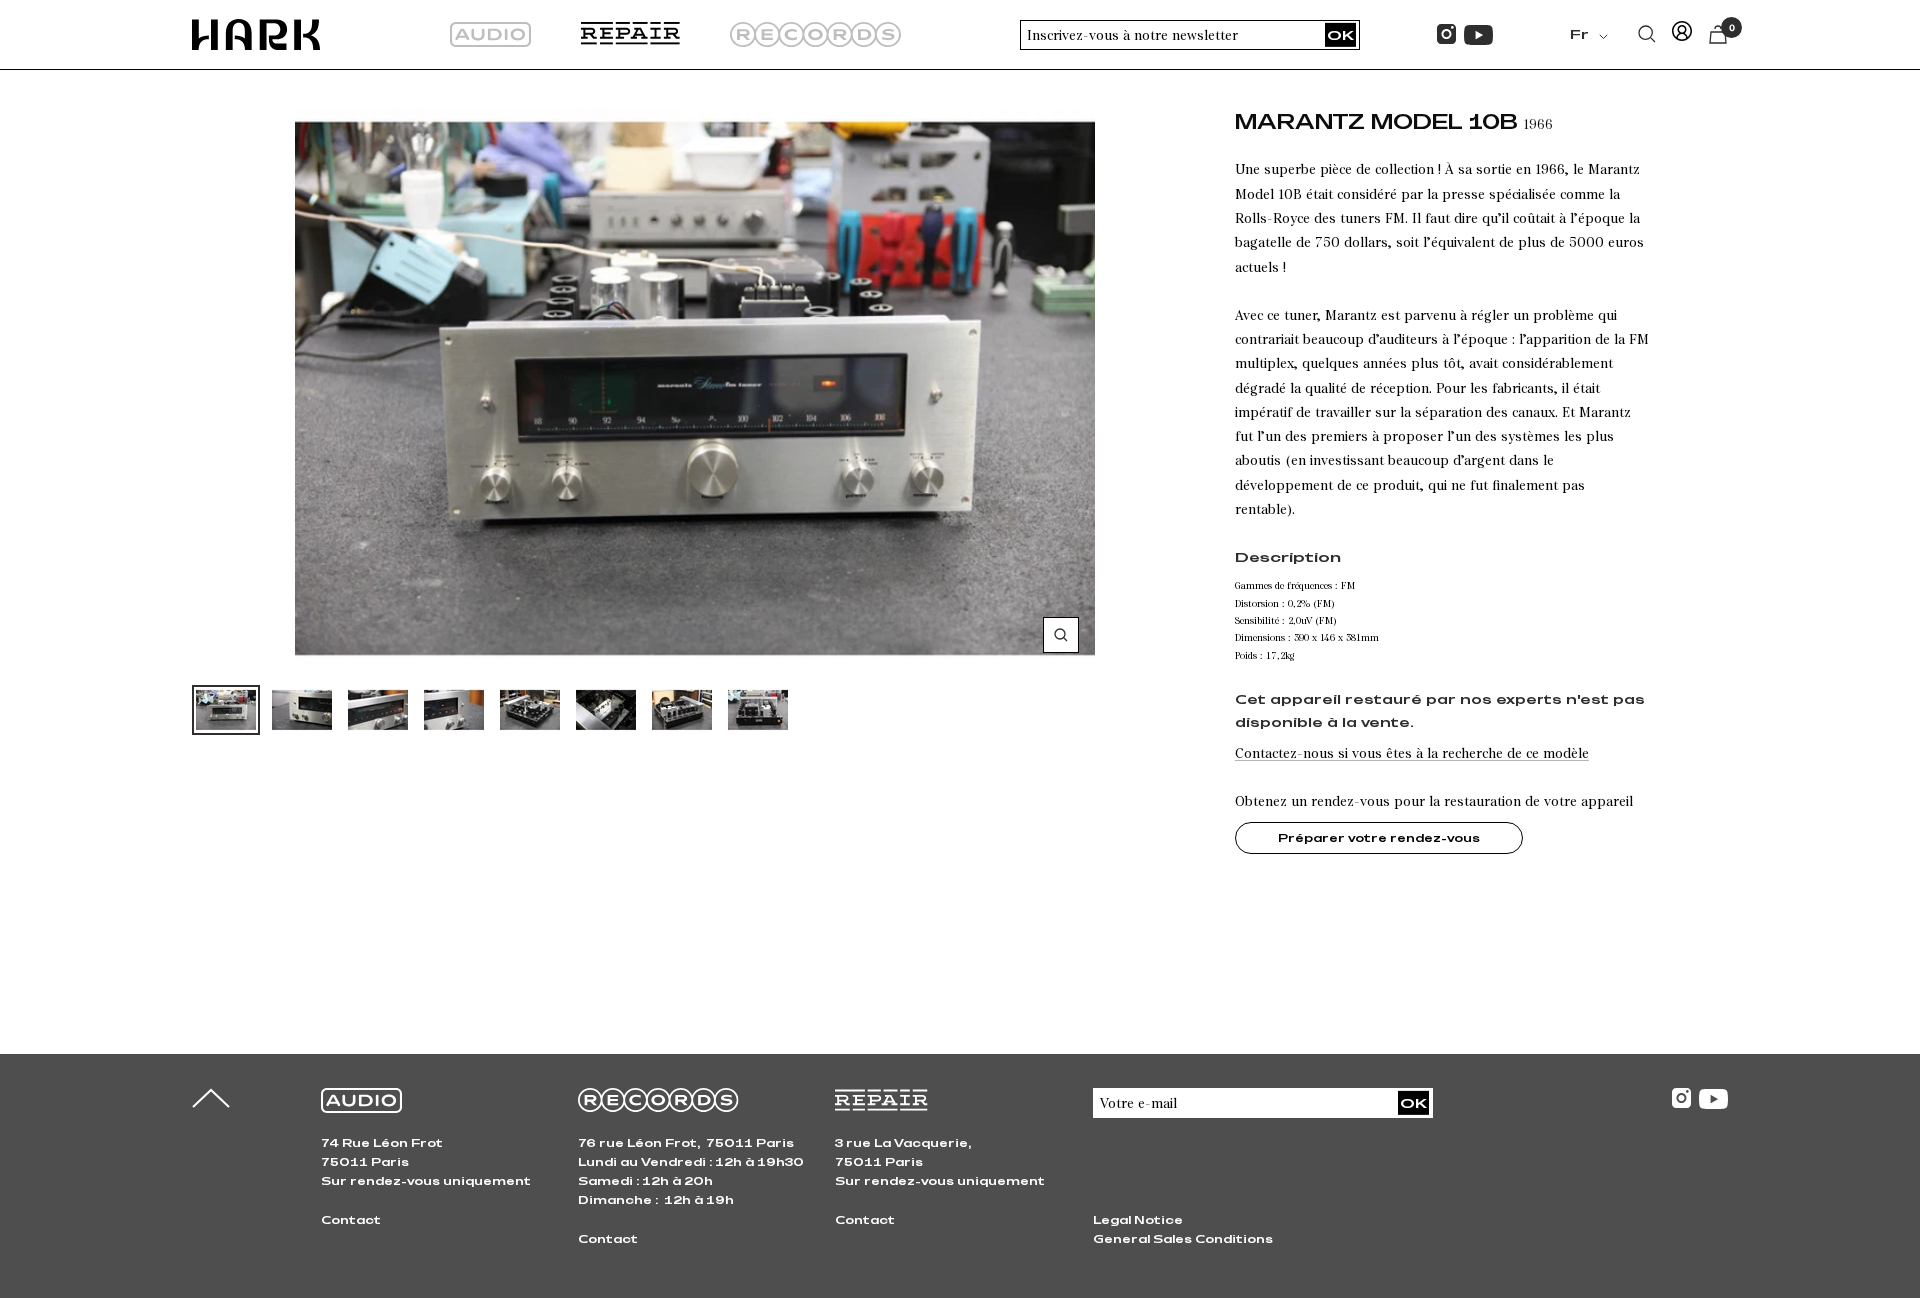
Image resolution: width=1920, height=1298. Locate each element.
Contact (351, 1219)
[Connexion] (1682, 34)
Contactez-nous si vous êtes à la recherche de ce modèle (1412, 752)
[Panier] (1718, 34)
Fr (1579, 34)
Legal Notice (1138, 1219)
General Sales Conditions (1183, 1238)
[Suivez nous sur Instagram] (1446, 34)
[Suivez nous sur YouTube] (1478, 35)
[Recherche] (1647, 34)
